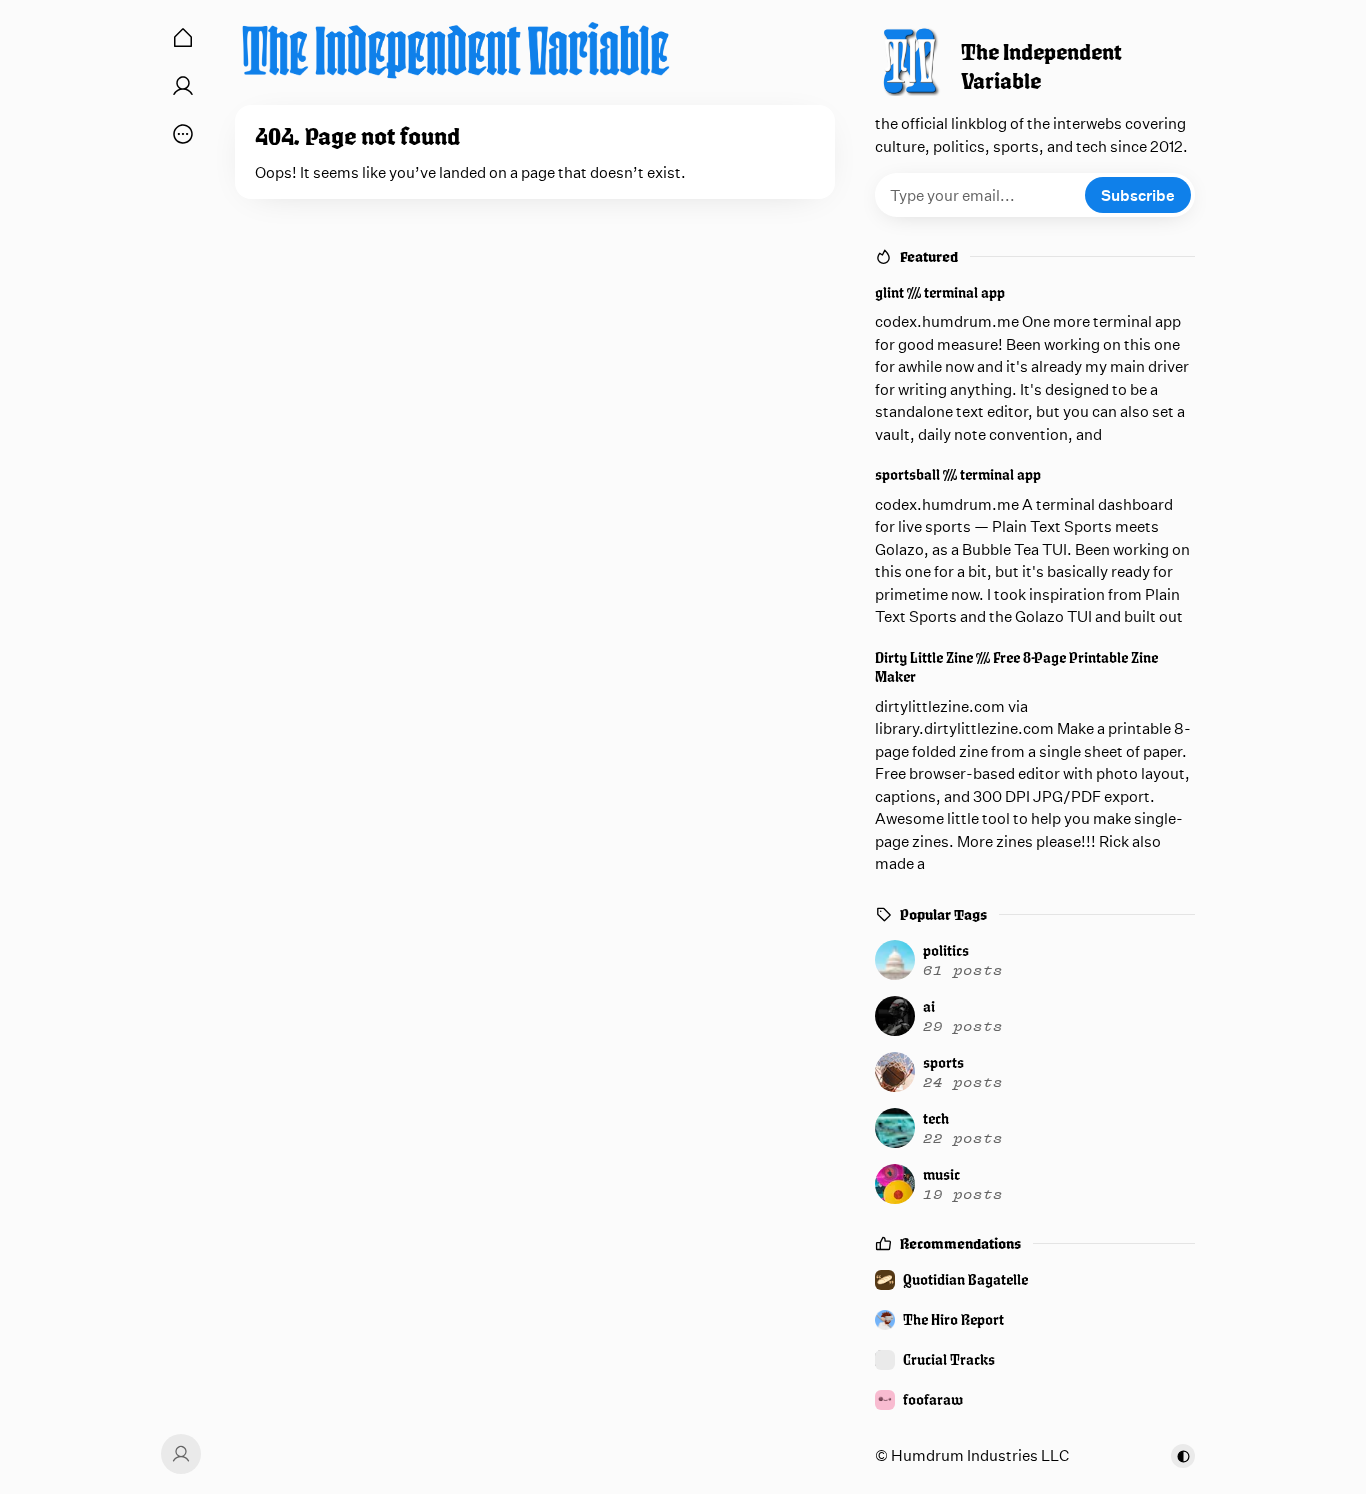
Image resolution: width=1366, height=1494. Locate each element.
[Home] (183, 38)
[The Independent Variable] (455, 50)
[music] (1032, 1184)
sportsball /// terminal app (958, 474)
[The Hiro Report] (1035, 1320)
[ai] (1032, 1016)
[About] (183, 86)
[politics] (1032, 960)
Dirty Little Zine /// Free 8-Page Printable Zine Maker (1016, 667)
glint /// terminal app (940, 292)
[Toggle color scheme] (1183, 1456)
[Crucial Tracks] (1035, 1360)
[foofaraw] (1035, 1400)
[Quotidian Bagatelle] (1035, 1280)
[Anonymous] (178, 1454)
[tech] (1032, 1128)
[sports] (1032, 1072)
